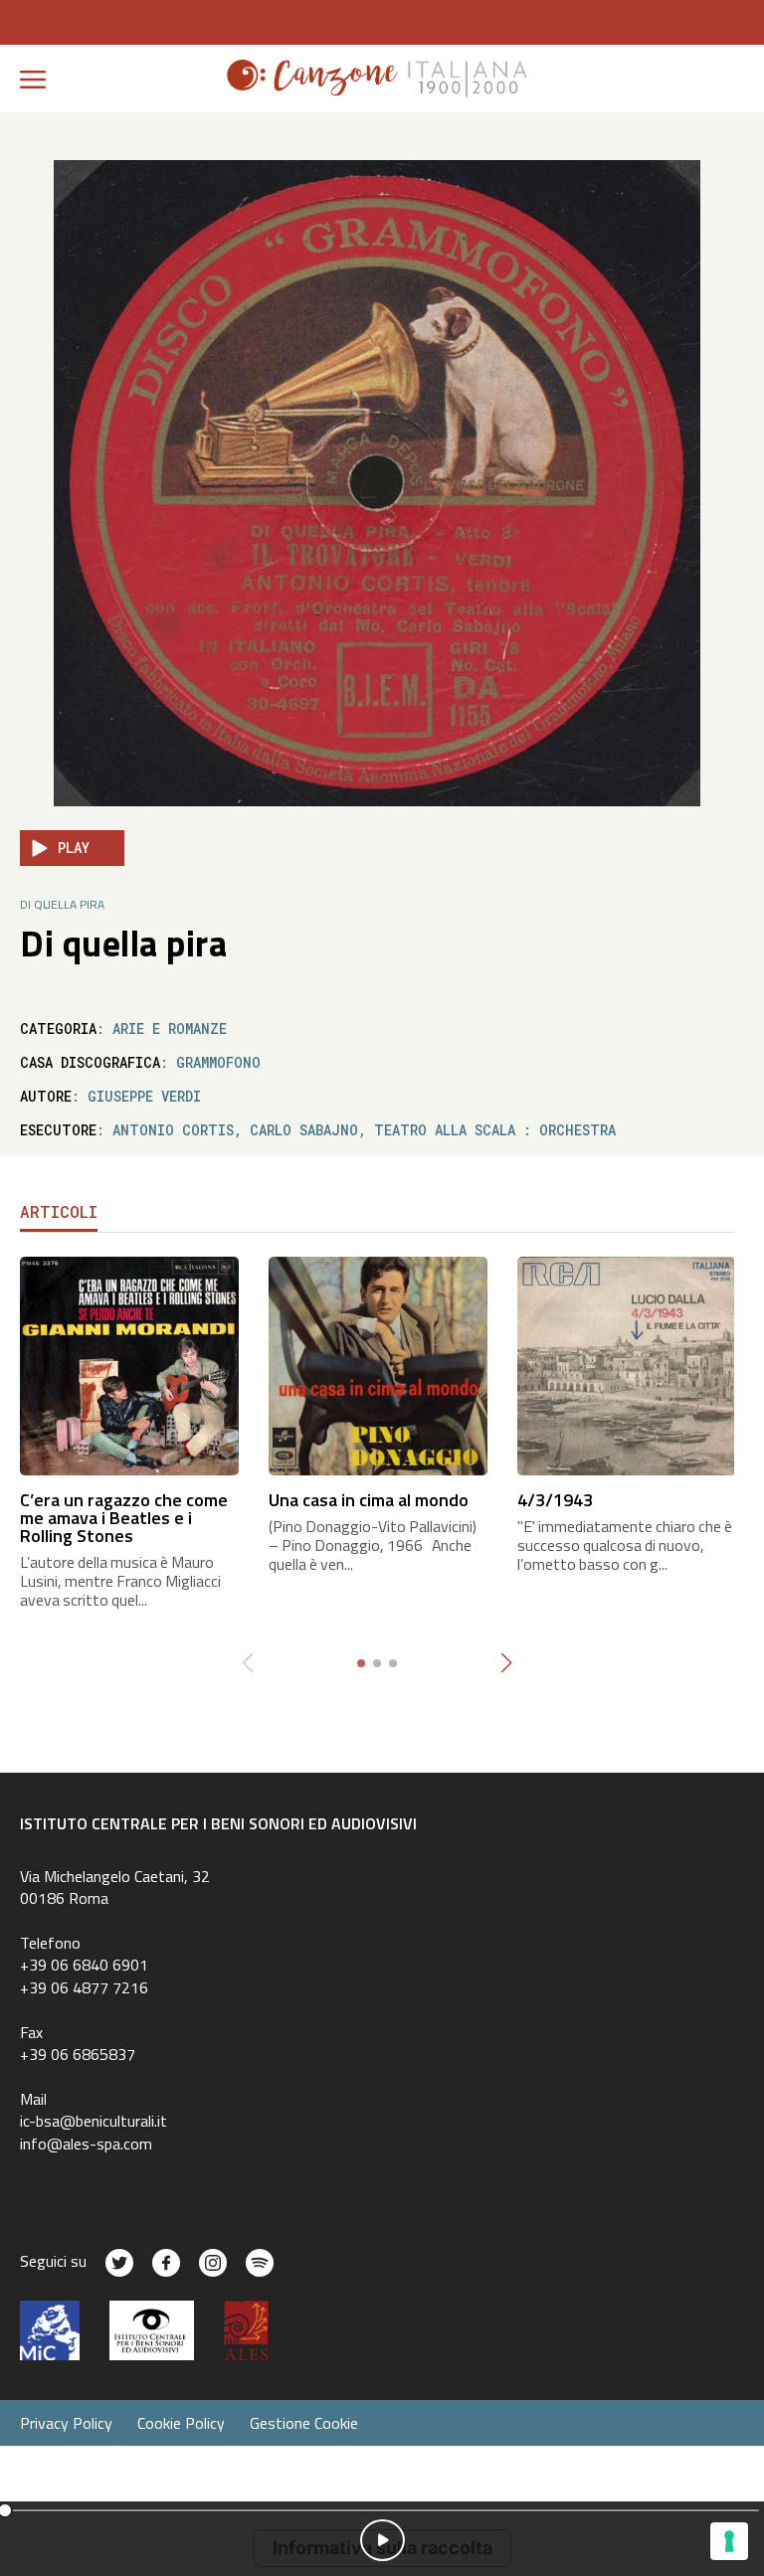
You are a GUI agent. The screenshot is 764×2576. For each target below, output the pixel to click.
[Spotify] (260, 2263)
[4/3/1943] (627, 1365)
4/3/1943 (555, 1500)
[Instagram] (213, 2263)
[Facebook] (166, 2263)
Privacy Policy (66, 2423)
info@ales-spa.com (86, 2144)
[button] (506, 1663)
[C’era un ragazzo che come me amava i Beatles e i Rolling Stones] (129, 1365)
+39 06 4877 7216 (84, 1987)
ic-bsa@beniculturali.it (94, 2121)
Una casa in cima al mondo (369, 1500)
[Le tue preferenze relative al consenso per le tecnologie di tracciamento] (729, 2541)
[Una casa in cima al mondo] (378, 1365)
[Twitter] (119, 2263)
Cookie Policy (181, 2423)
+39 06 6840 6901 (84, 1965)
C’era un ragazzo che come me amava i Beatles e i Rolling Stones (124, 1518)
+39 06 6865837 (78, 2054)
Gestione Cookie (304, 2423)
